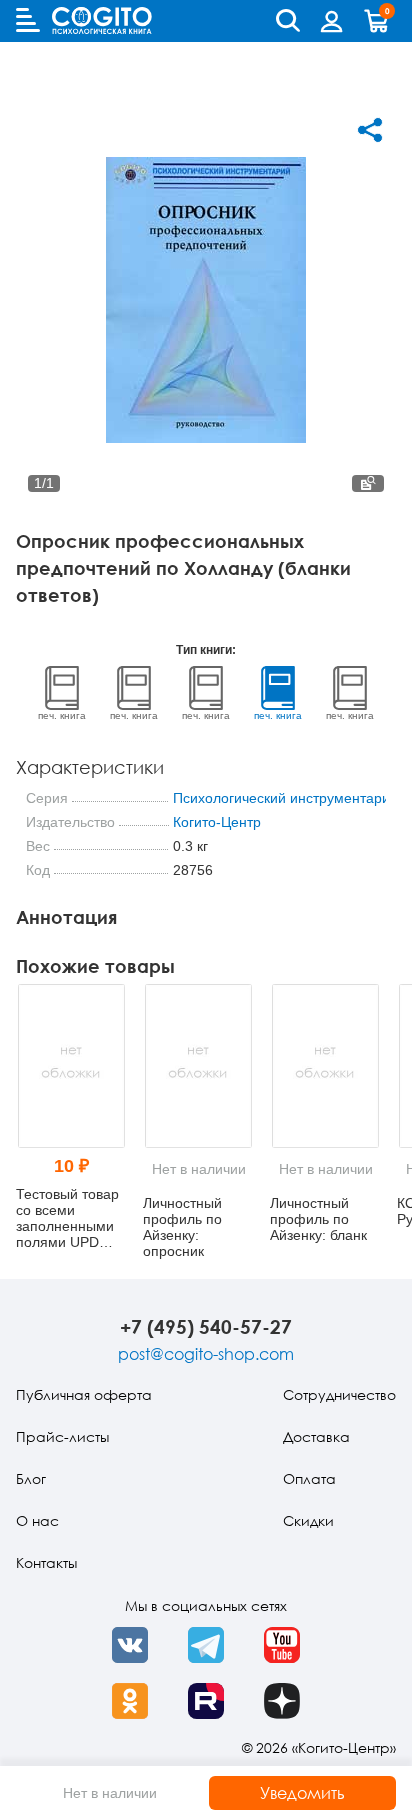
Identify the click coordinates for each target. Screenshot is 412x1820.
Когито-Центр (217, 822)
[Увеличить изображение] (368, 483)
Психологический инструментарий (285, 798)
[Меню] (28, 20)
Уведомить (302, 1793)
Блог (31, 1478)
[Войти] (332, 21)
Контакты (46, 1562)
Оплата (309, 1478)
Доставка (316, 1436)
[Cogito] (102, 20)
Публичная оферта (84, 1394)
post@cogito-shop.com (206, 1354)
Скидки (308, 1520)
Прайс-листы (62, 1436)
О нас (37, 1520)
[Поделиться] (370, 130)
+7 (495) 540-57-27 (206, 1326)
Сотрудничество (339, 1394)
